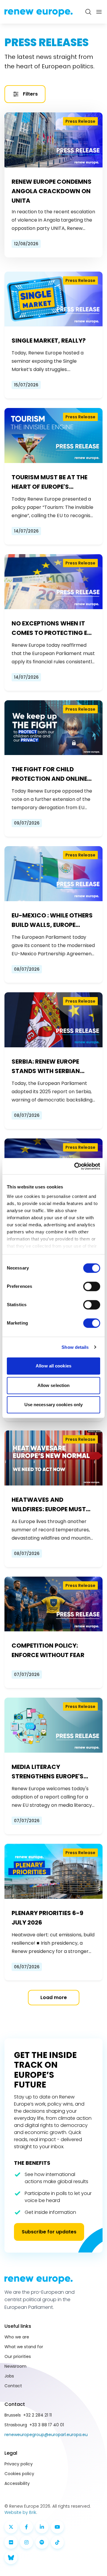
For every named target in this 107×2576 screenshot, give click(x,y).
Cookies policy (19, 2474)
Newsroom (15, 2366)
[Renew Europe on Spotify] (42, 2542)
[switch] (92, 1286)
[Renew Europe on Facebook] (26, 2527)
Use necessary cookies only (54, 1405)
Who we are (17, 2337)
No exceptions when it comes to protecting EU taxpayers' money (51, 628)
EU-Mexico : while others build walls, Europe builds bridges (52, 920)
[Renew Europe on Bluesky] (11, 2558)
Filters (30, 94)
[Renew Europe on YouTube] (57, 2527)
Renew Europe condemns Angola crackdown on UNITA (52, 191)
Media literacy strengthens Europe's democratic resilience (49, 1772)
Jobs (9, 2376)
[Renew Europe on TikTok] (57, 2542)
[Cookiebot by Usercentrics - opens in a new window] (75, 1166)
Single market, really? (49, 341)
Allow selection (54, 1385)
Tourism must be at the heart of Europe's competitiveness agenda (52, 482)
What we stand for (24, 2347)
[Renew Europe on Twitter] (11, 2527)
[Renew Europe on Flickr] (11, 2542)
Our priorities (18, 2356)
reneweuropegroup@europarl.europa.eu (46, 2435)
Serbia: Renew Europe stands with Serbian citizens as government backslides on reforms (51, 1067)
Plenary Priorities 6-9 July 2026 (47, 1918)
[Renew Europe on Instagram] (26, 2542)
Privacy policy (19, 2464)
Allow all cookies (53, 1366)
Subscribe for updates (49, 2232)
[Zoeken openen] (88, 12)
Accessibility (17, 2483)
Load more (54, 1997)
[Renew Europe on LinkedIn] (42, 2527)
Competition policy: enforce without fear (48, 1650)
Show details (75, 1347)
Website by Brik (20, 2512)
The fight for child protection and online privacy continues (49, 774)
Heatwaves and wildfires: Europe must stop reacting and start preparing (53, 1505)
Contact (13, 2386)
